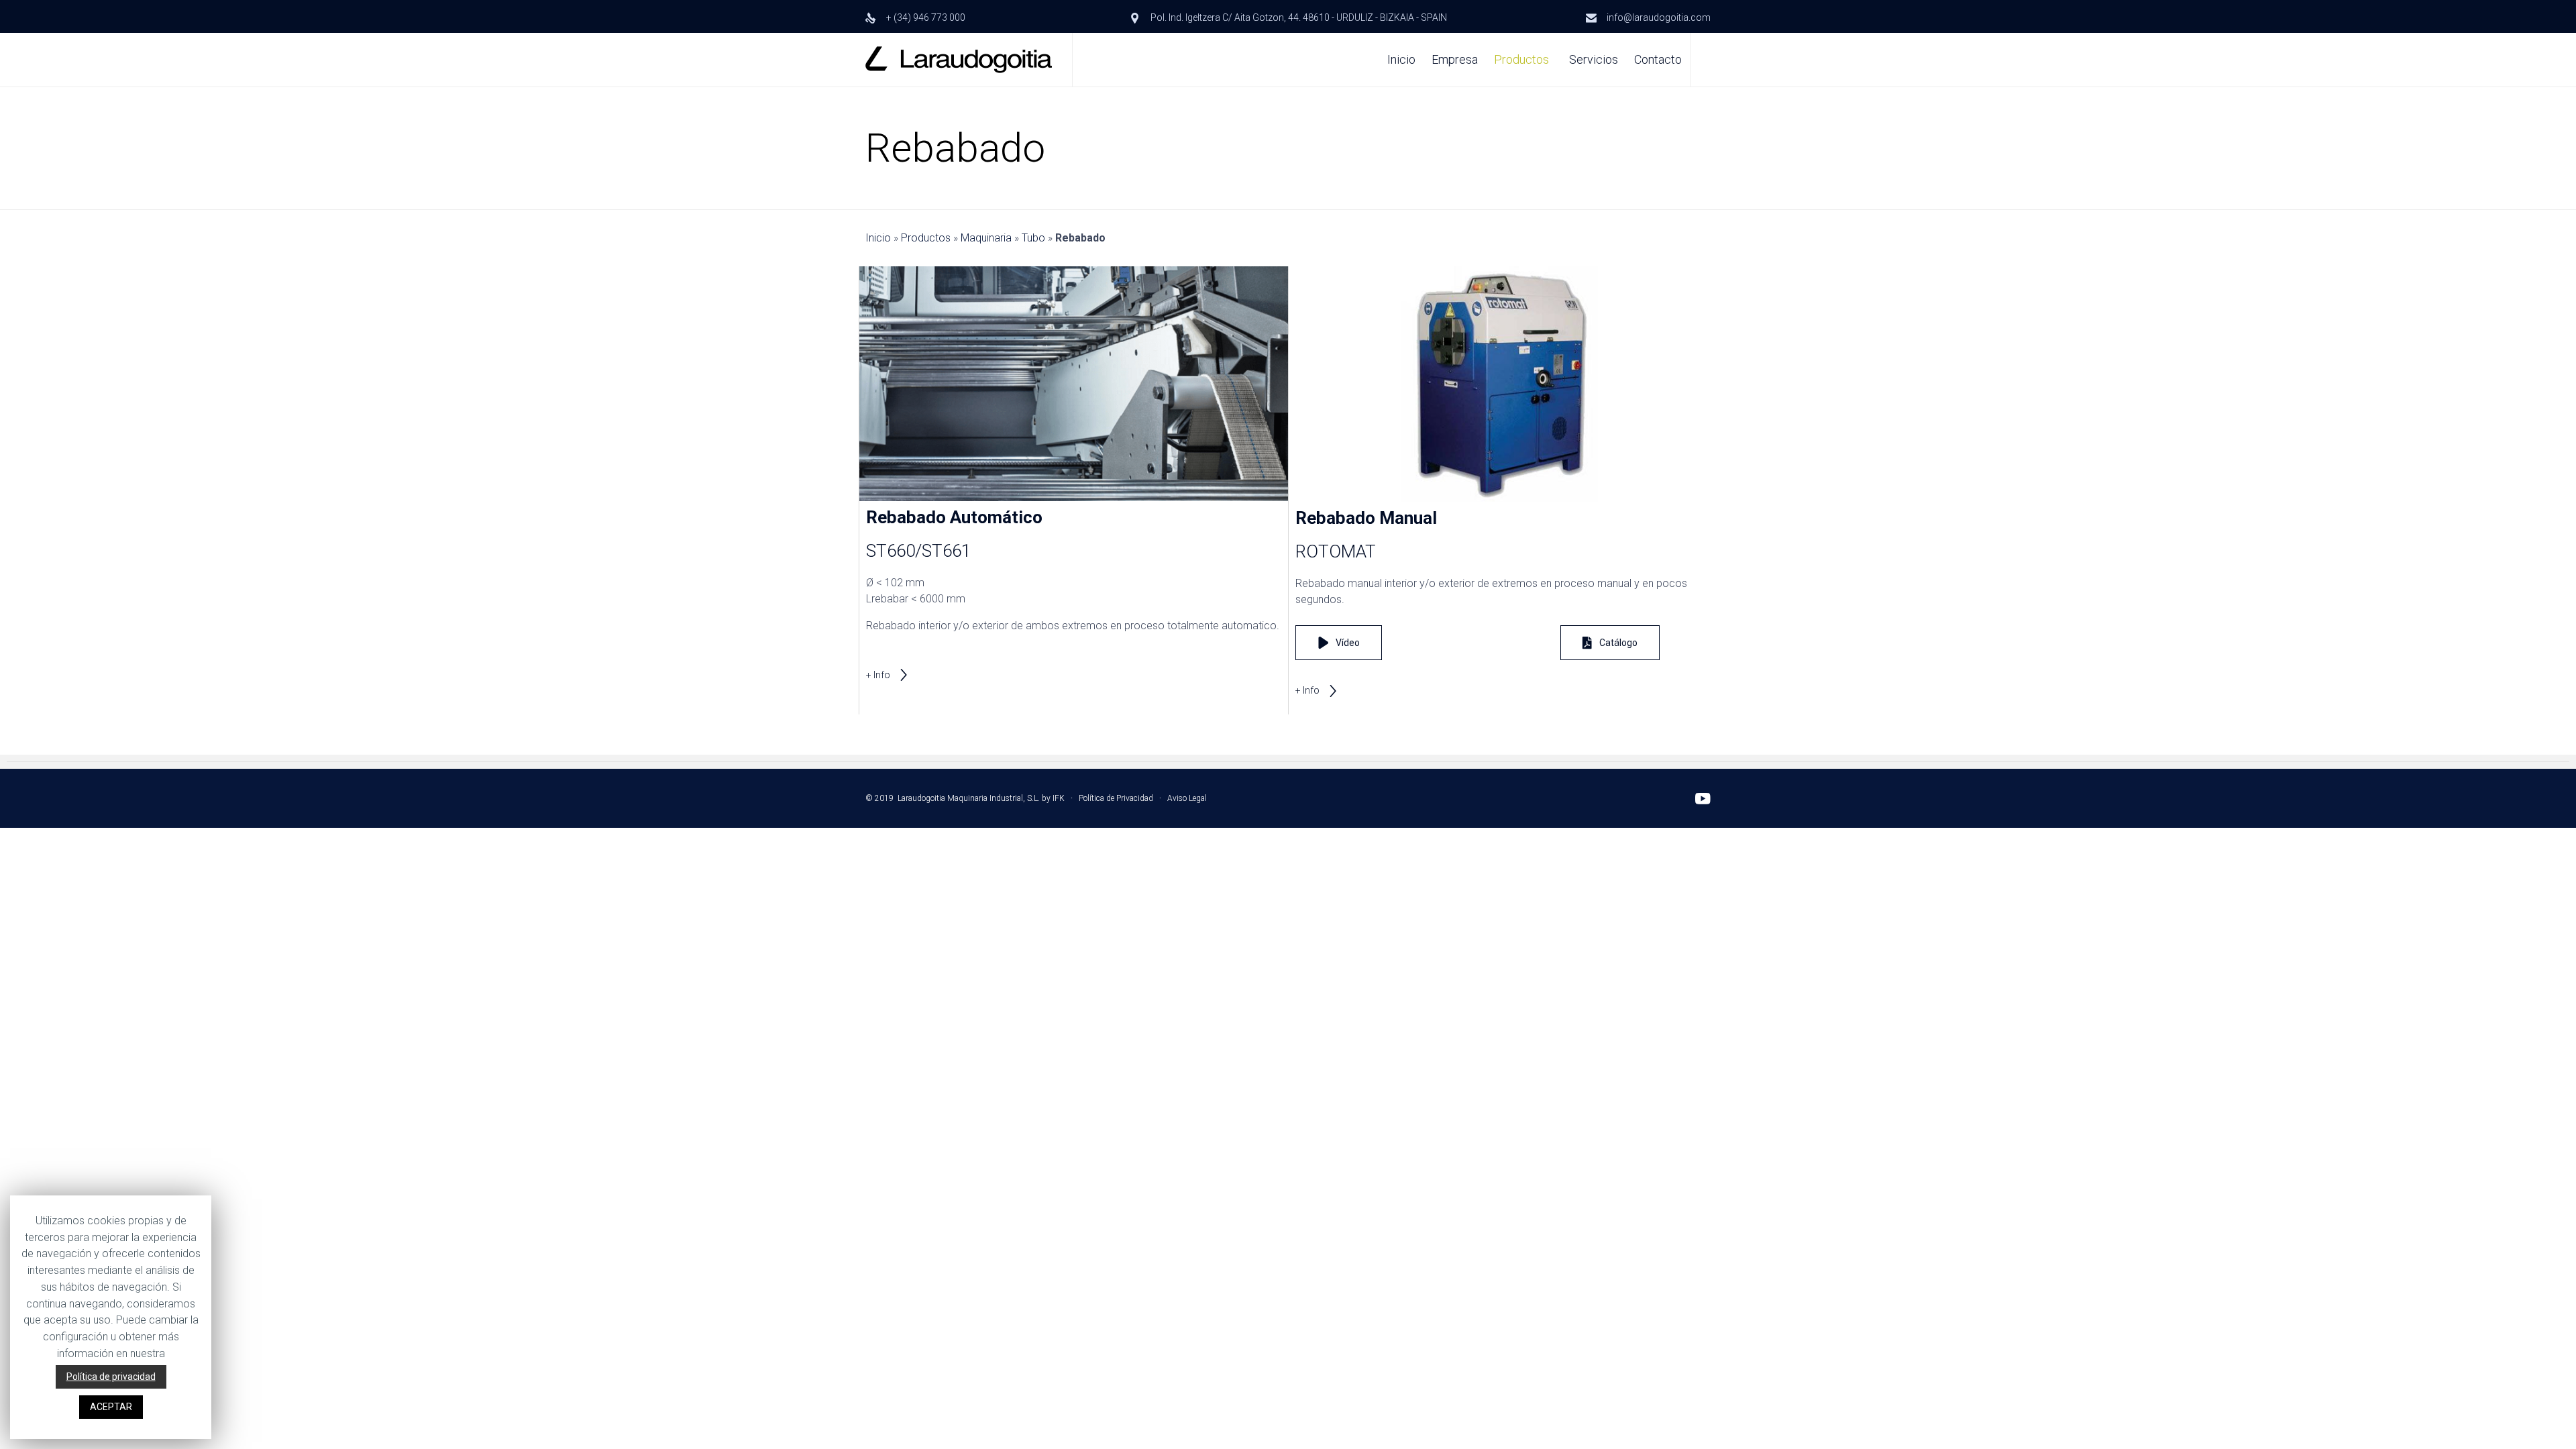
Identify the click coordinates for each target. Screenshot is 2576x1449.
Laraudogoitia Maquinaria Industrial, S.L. (969, 798)
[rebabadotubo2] (1074, 497)
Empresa (1455, 59)
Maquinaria (986, 238)
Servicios (1594, 59)
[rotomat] (1503, 498)
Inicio (1401, 59)
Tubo (1033, 238)
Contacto (1658, 59)
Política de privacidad (111, 1377)
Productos (1521, 59)
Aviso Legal (1187, 798)
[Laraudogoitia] (959, 60)
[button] (888, 675)
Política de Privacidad (1116, 798)
